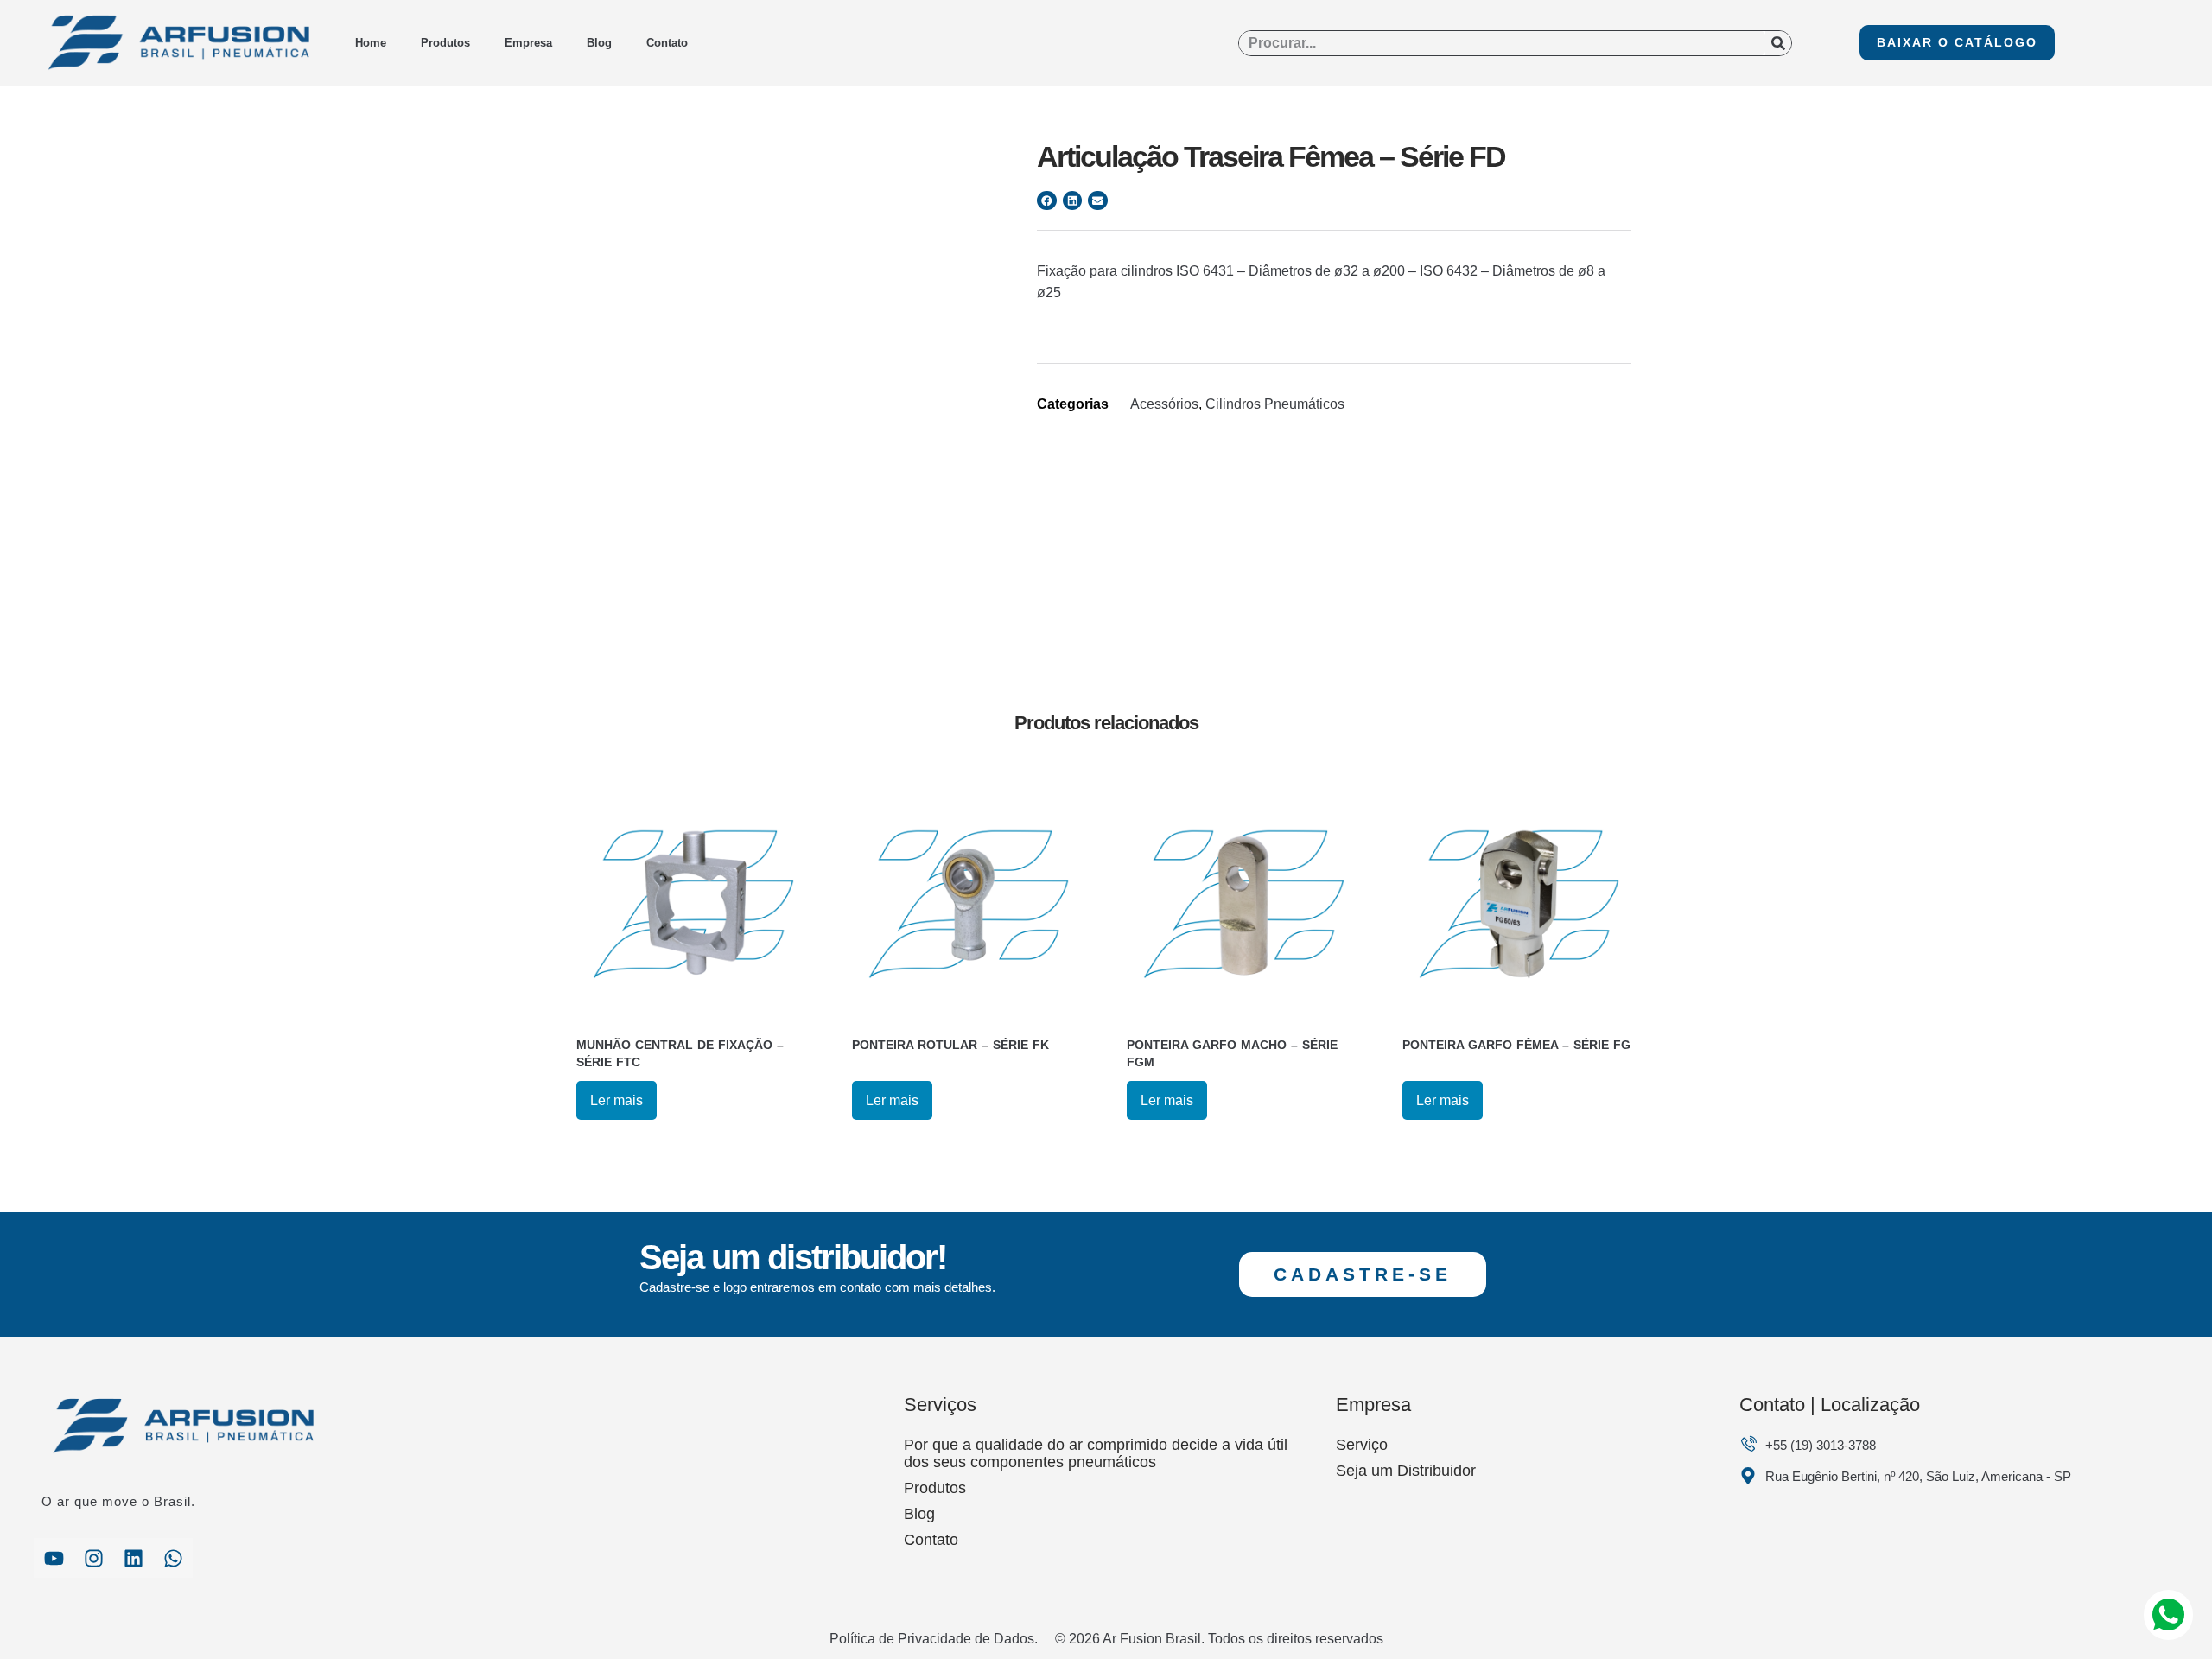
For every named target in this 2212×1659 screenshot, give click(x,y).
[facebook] (54, 1558)
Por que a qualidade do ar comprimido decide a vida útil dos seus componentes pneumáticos (1096, 1453)
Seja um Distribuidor (1406, 1471)
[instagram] (93, 1558)
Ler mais (617, 1100)
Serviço (1362, 1445)
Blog (599, 43)
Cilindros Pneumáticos (1275, 404)
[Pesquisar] (1778, 43)
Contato (667, 43)
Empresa (528, 43)
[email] (133, 1558)
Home (371, 43)
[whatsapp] (173, 1558)
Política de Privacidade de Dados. (934, 1639)
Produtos (445, 43)
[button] (1047, 201)
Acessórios (1164, 404)
